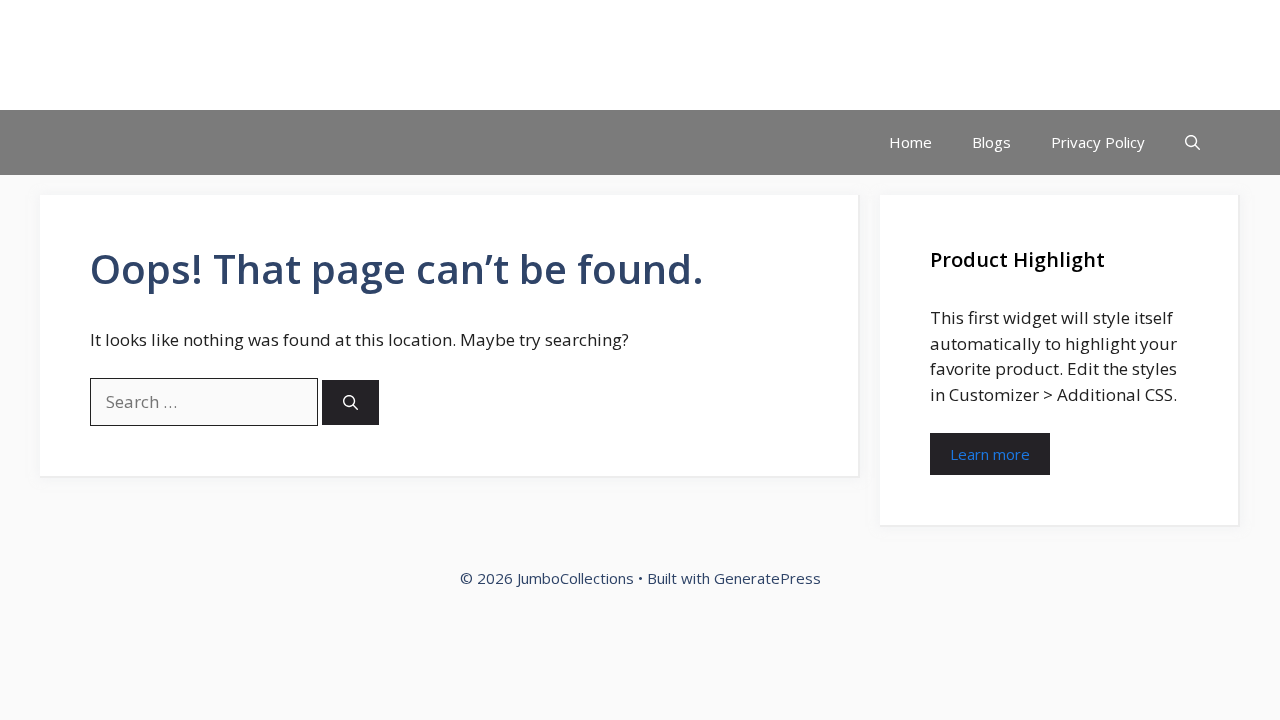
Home (910, 142)
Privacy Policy (1098, 142)
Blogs (991, 142)
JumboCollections (189, 55)
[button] (1192, 142)
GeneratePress (767, 578)
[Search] (350, 402)
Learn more (990, 454)
